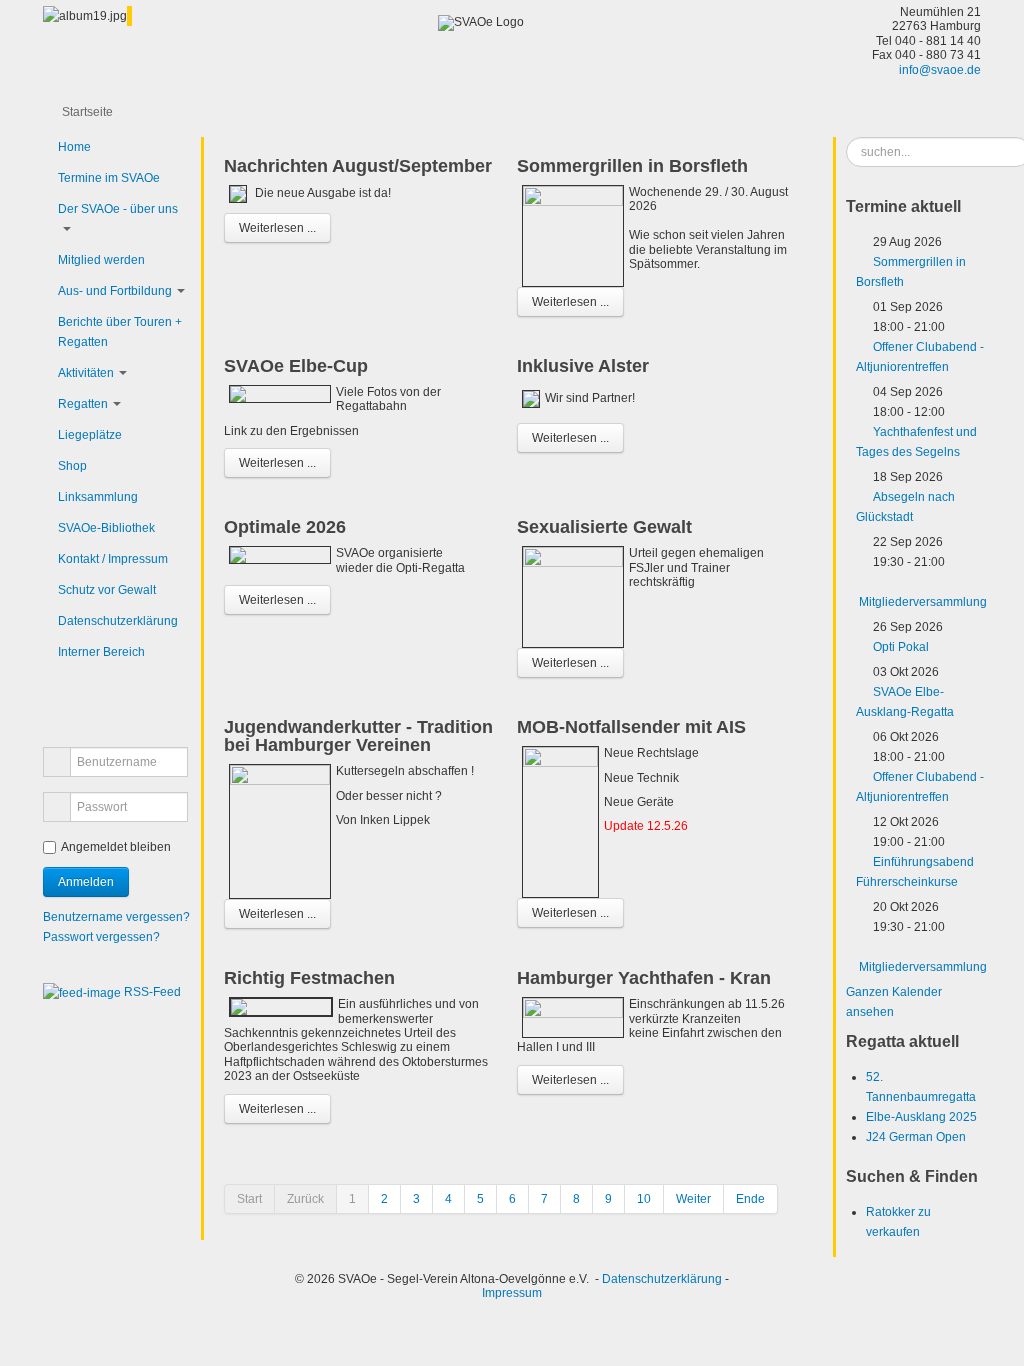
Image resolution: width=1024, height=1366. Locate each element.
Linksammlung (98, 497)
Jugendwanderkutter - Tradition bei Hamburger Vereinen (358, 736)
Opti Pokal (901, 647)
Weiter (693, 1199)
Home (74, 147)
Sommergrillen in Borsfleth (632, 166)
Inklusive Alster (583, 366)
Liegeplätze (90, 435)
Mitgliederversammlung (923, 602)
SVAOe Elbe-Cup (296, 366)
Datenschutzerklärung (118, 621)
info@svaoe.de (940, 70)
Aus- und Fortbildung (115, 291)
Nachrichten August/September (358, 166)
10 (644, 1199)
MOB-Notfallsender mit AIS (631, 727)
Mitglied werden (101, 260)
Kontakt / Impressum (113, 559)
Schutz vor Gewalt (107, 590)
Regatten (83, 404)
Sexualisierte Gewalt (604, 527)
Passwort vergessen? (101, 937)
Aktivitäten (86, 373)
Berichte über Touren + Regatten (120, 332)
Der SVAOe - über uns (118, 209)
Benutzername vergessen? (116, 917)
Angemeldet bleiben (116, 847)
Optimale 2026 (285, 527)
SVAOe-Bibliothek (106, 528)
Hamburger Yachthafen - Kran (644, 978)
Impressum (512, 1293)
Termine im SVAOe (109, 178)
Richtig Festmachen (309, 978)
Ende (750, 1199)
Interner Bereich (101, 652)
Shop (72, 466)
